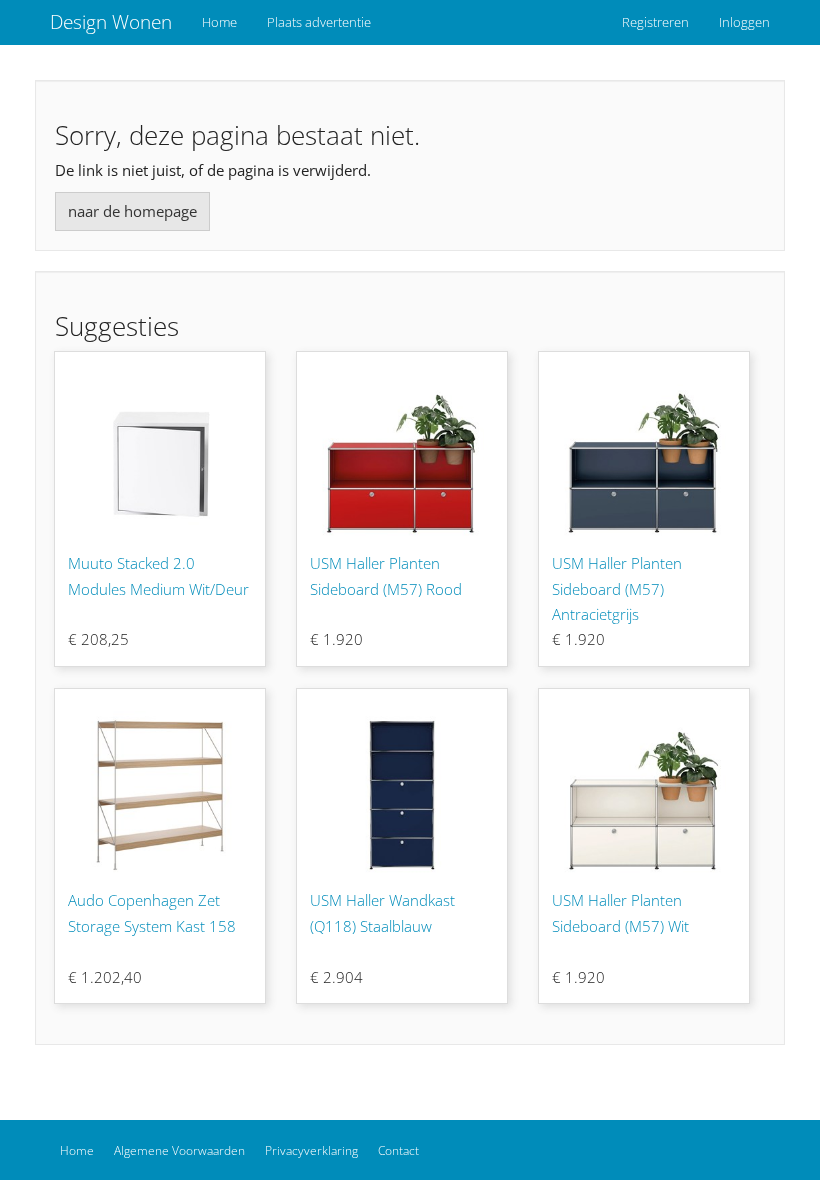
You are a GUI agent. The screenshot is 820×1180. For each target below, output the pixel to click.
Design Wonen (111, 22)
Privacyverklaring (311, 1150)
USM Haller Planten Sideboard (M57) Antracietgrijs (617, 588)
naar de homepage (132, 211)
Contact (398, 1150)
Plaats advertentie (319, 22)
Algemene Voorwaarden (179, 1150)
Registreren (655, 22)
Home (219, 22)
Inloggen (744, 22)
